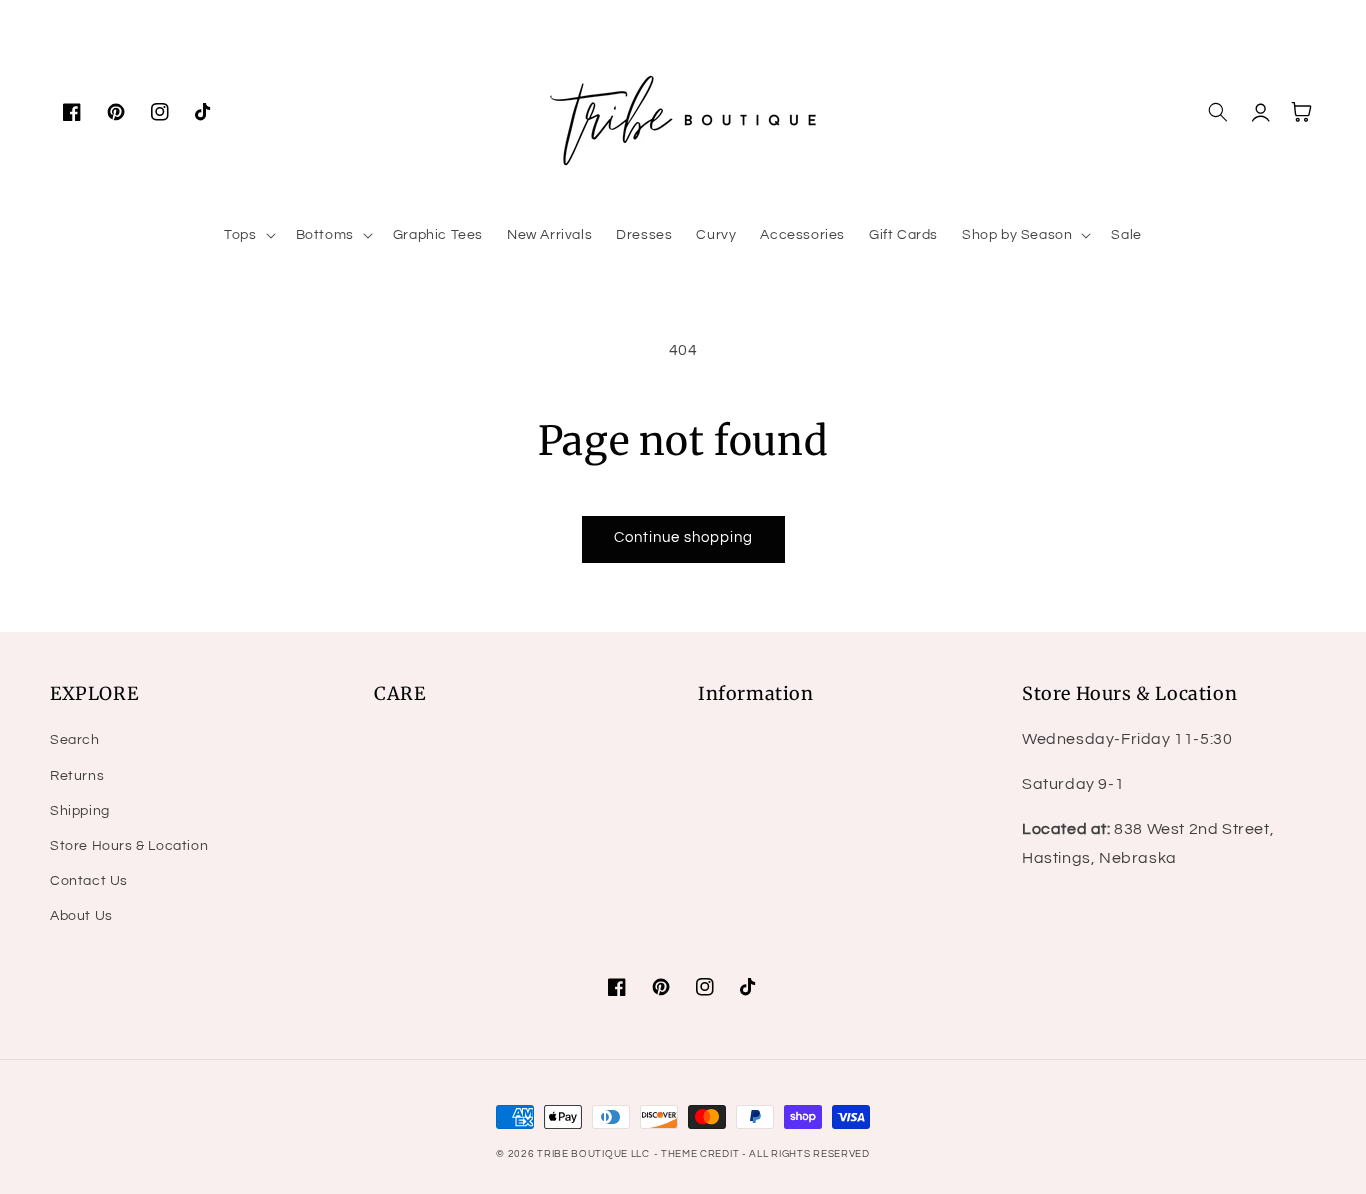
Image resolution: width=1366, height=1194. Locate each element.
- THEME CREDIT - (702, 1154)
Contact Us (89, 881)
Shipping (80, 811)
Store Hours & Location (129, 846)
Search (75, 740)
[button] (247, 235)
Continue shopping (683, 537)
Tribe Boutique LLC (593, 1154)
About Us (81, 916)
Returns (77, 776)
